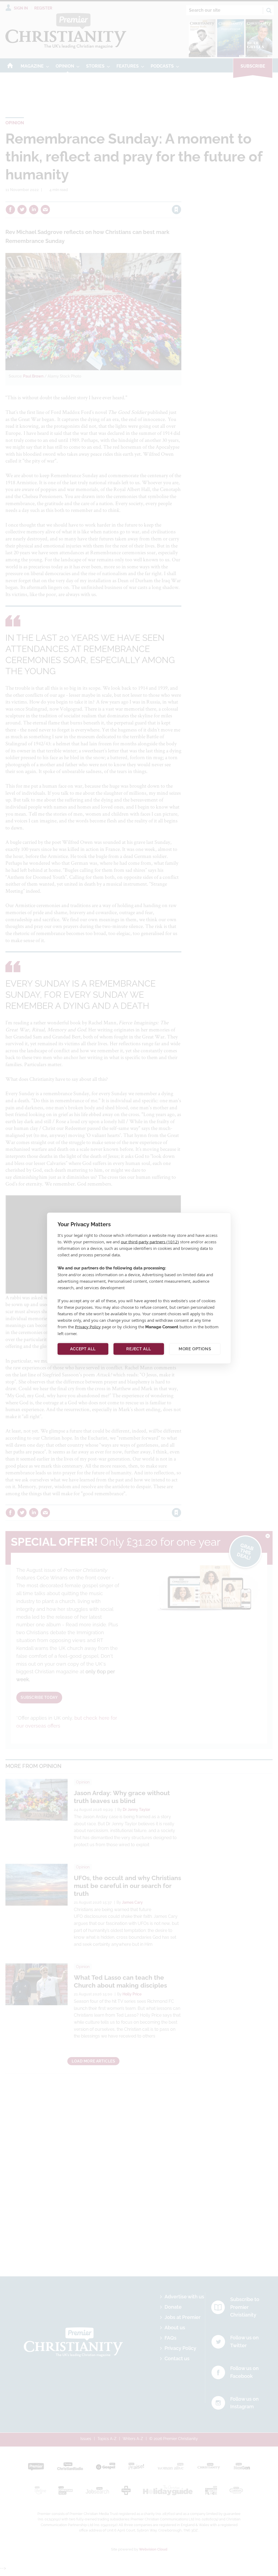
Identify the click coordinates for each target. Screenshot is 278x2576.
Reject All (139, 1349)
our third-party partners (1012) (150, 1241)
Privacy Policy (88, 1326)
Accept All (83, 1349)
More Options (195, 1349)
